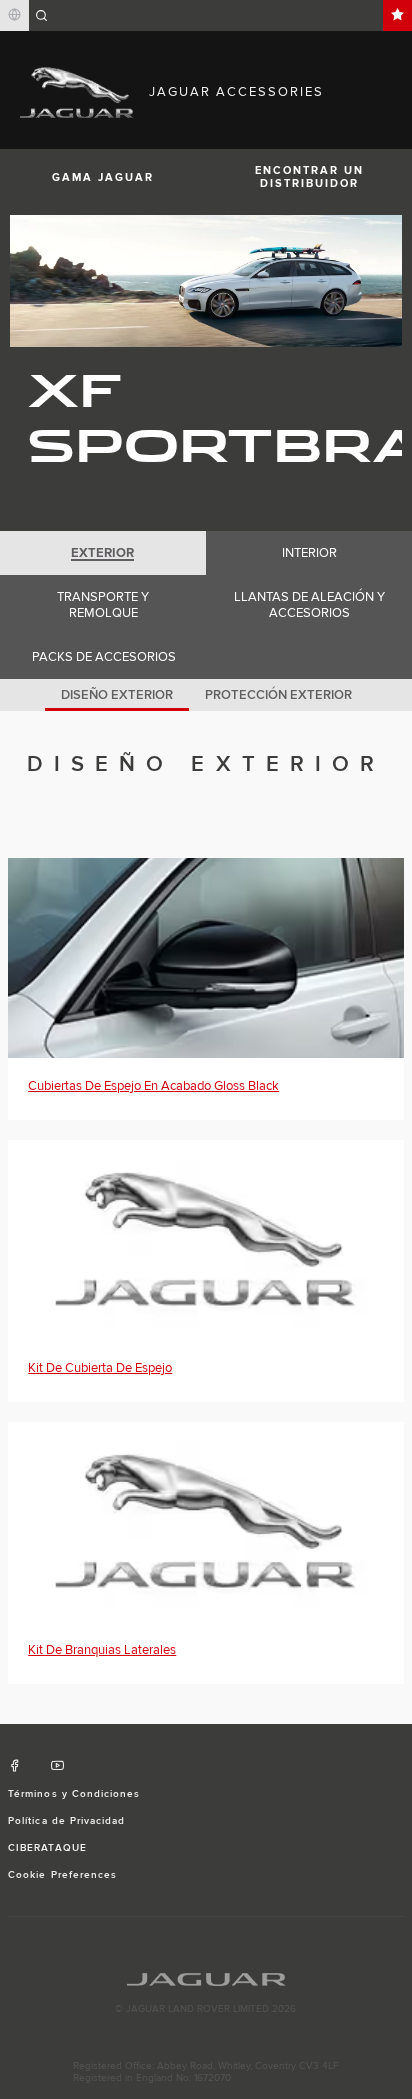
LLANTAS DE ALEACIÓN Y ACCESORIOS (309, 605)
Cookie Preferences (62, 1875)
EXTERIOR (102, 553)
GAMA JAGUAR (103, 177)
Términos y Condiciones (74, 1794)
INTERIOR (309, 553)
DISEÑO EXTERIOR (117, 695)
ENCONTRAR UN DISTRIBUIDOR (309, 177)
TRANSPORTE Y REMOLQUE (103, 605)
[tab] (103, 553)
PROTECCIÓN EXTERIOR (278, 695)
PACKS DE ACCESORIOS (104, 657)
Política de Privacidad (66, 1821)
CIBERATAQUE (47, 1848)
